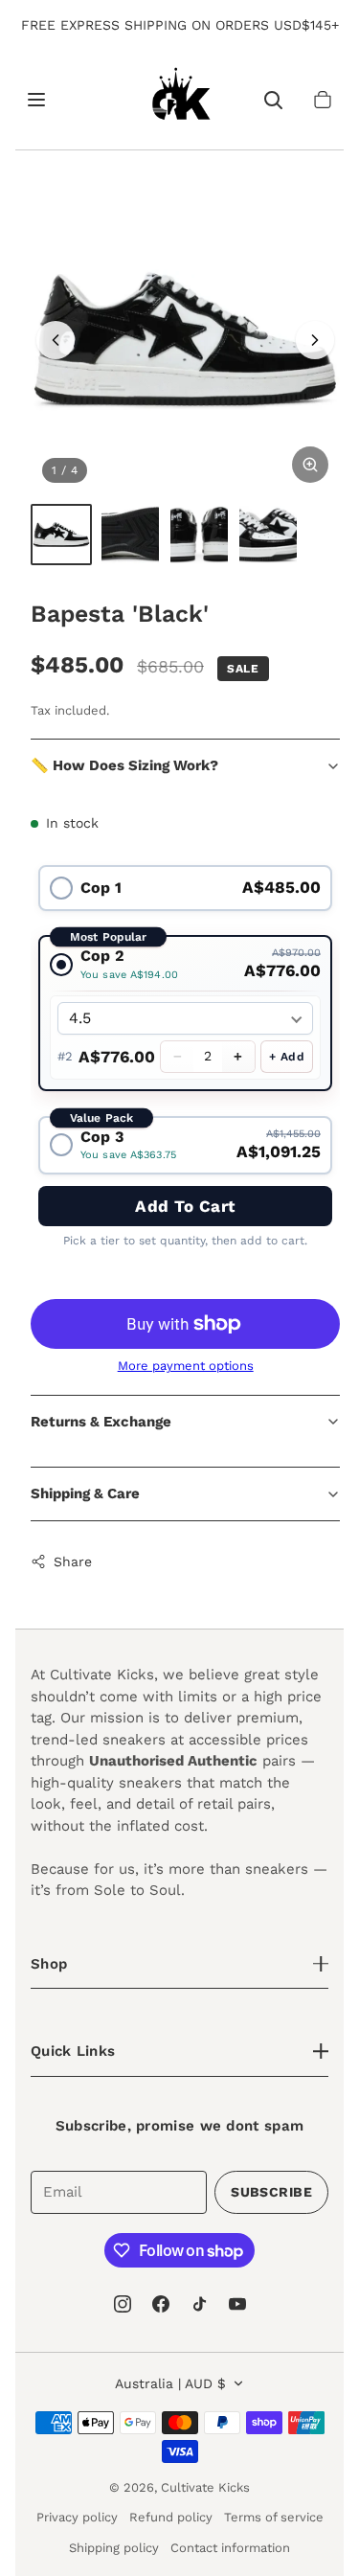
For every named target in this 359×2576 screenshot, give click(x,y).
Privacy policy (77, 2517)
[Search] (273, 100)
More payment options (186, 1366)
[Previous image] (56, 340)
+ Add (287, 1057)
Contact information (230, 2548)
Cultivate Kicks (205, 2487)
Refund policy (171, 2517)
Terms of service (274, 2517)
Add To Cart (185, 1206)
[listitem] (61, 535)
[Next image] (315, 340)
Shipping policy (114, 2548)
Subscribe (271, 2192)
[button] (323, 100)
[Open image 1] (185, 340)
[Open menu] (36, 100)
